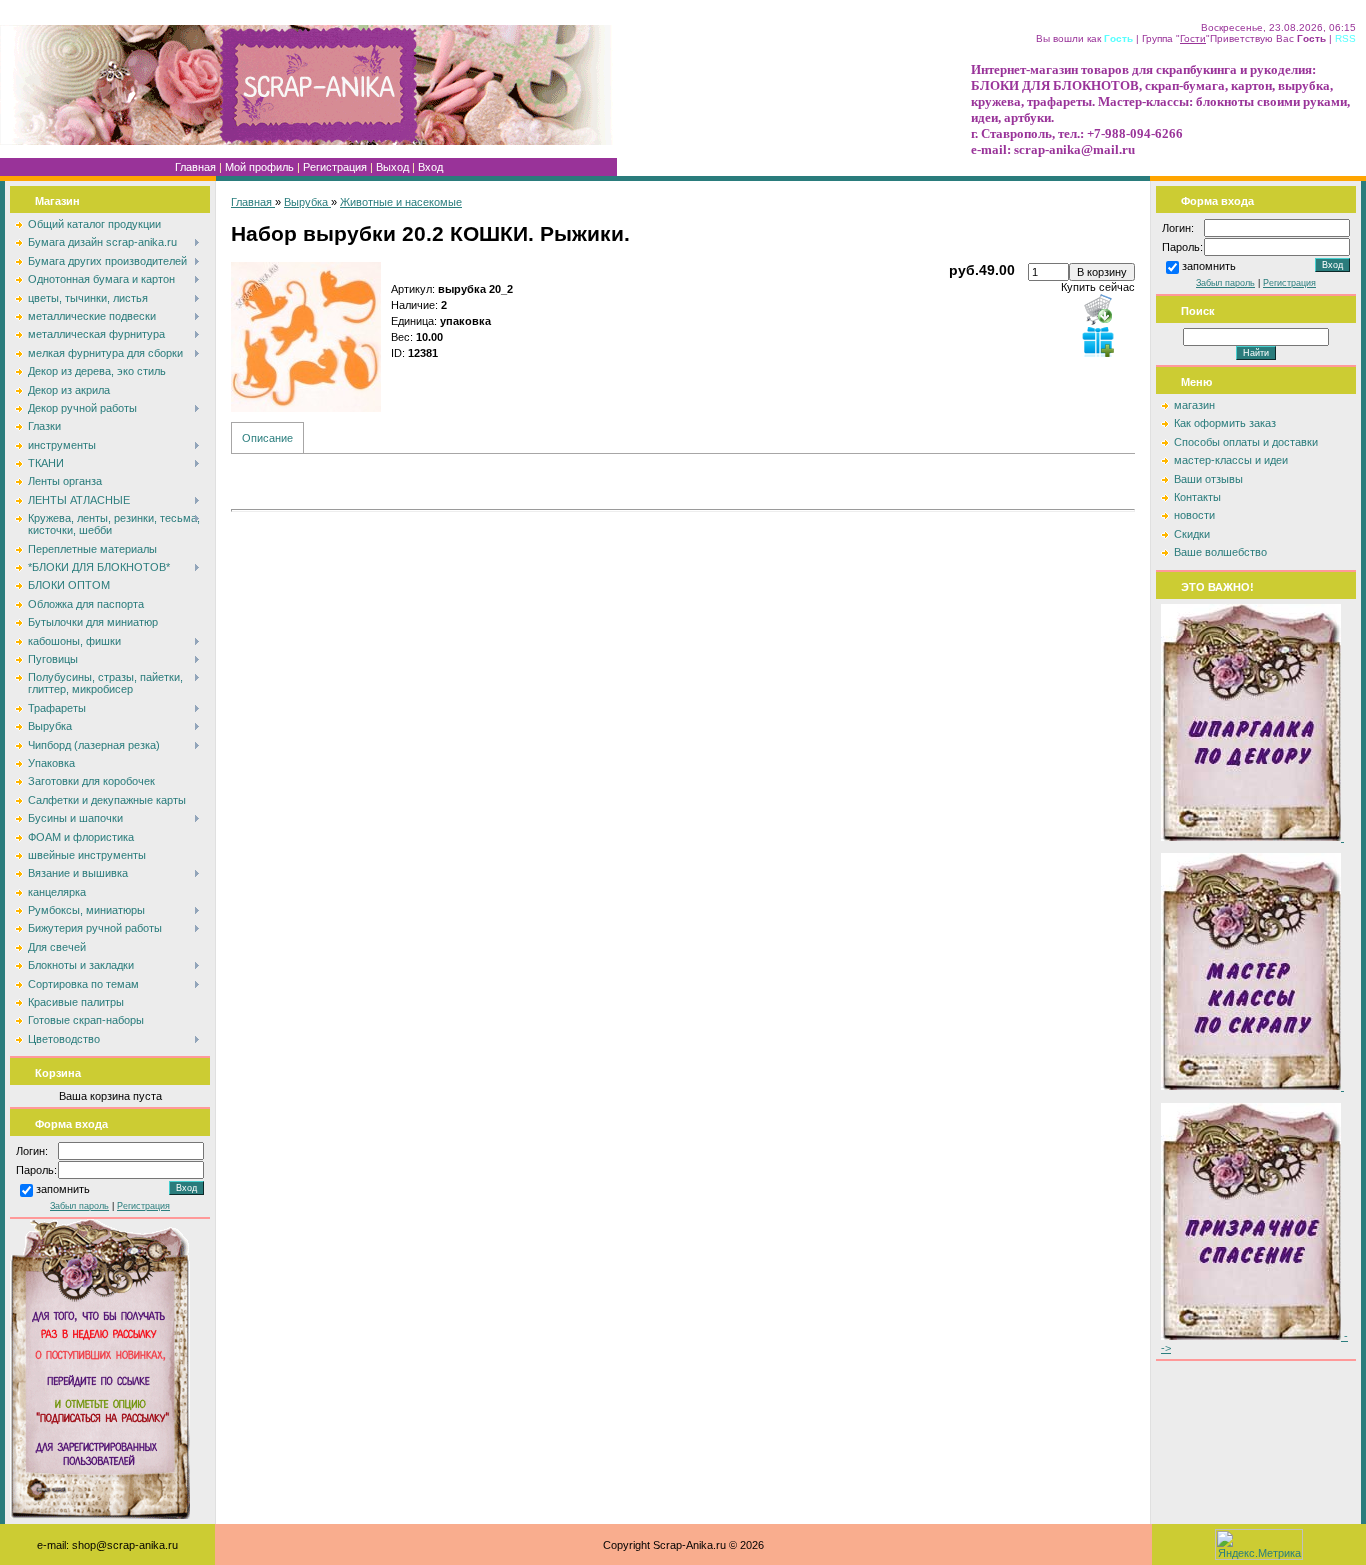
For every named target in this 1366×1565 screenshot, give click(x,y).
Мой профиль (259, 167)
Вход (430, 167)
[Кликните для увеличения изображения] (306, 337)
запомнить (63, 1190)
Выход (392, 167)
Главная (195, 167)
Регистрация (335, 167)
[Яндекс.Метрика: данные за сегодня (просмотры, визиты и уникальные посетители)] (1259, 1544)
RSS (1345, 38)
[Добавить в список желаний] (1098, 341)
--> (1254, 1342)
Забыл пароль (79, 1206)
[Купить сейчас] (1098, 309)
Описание (267, 438)
